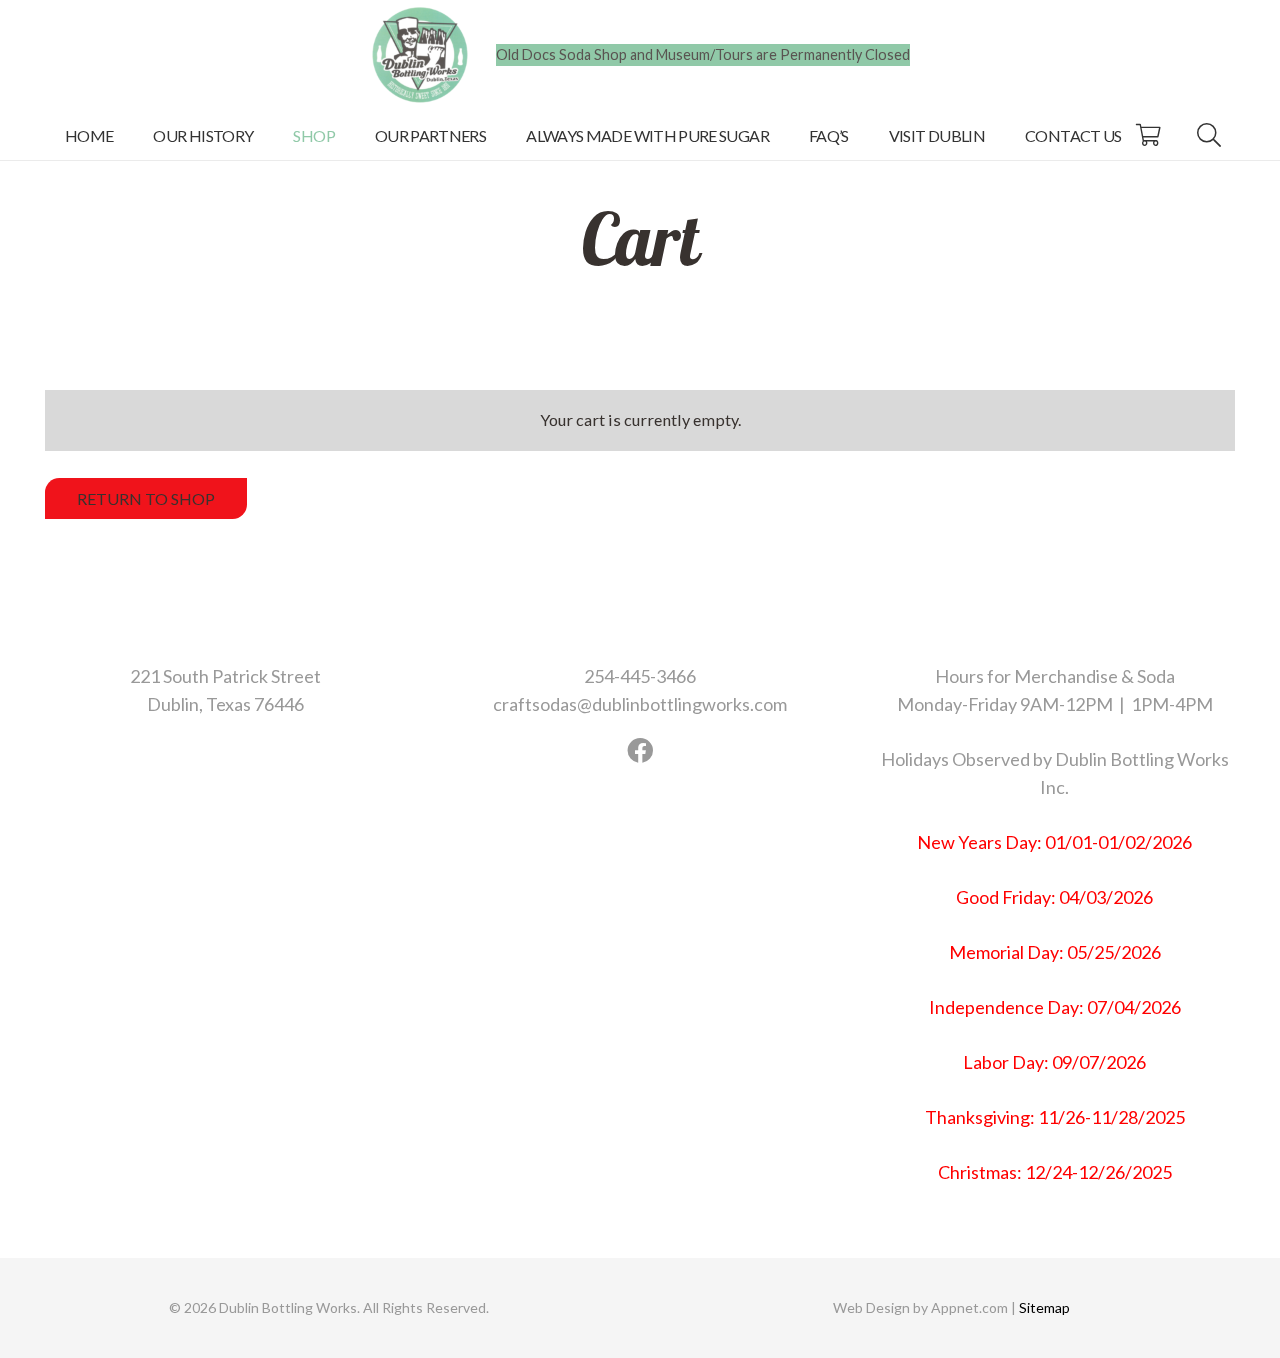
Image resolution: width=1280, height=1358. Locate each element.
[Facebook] (639, 750)
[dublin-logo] (420, 55)
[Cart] (1148, 135)
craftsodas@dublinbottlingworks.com (640, 704)
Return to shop (146, 498)
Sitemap (1043, 1307)
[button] (349, 134)
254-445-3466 (640, 676)
